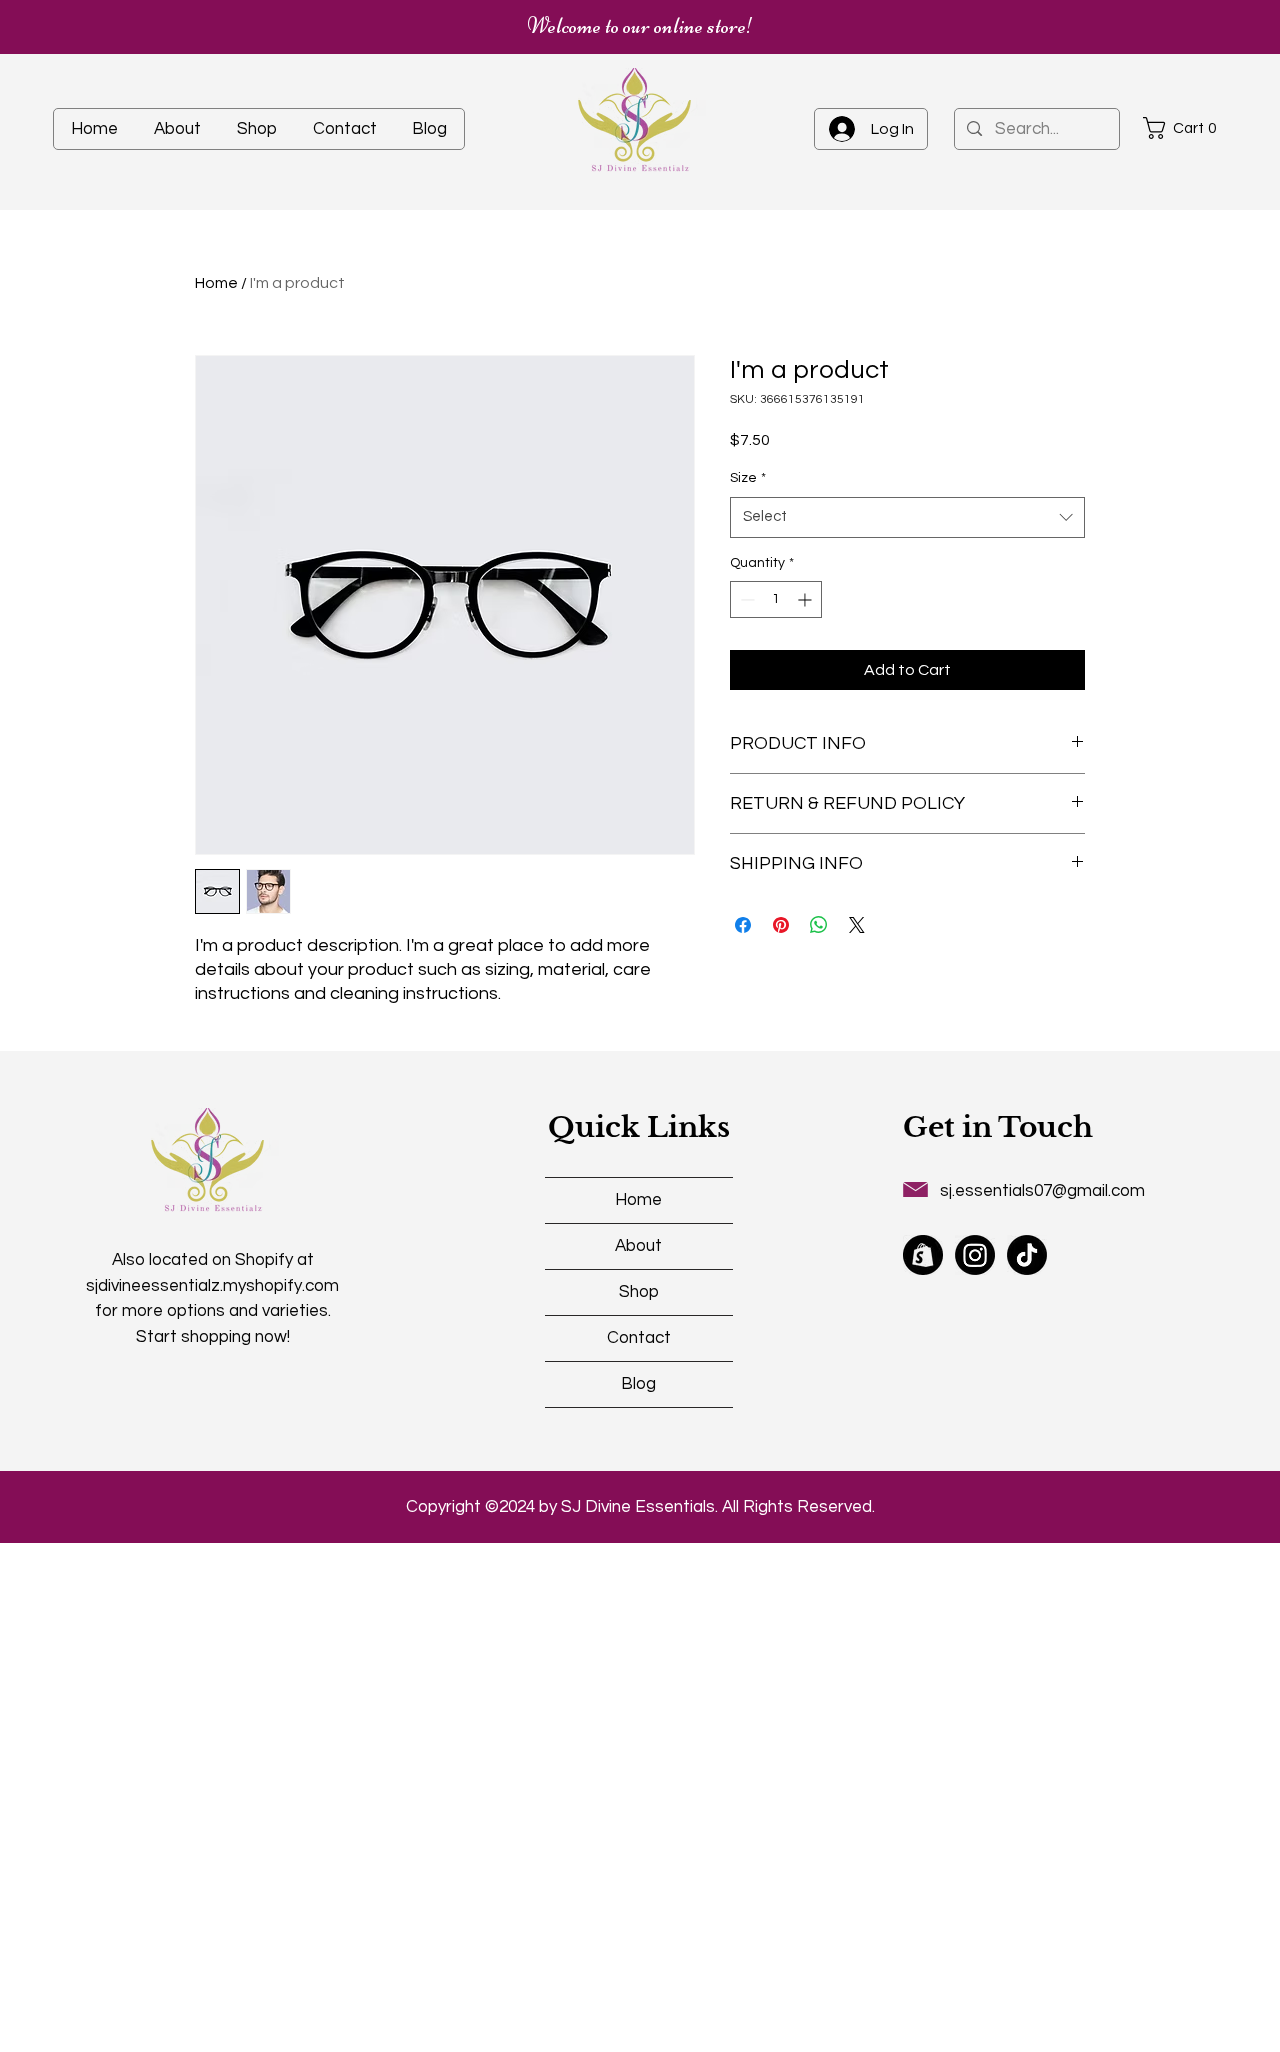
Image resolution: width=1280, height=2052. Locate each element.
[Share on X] (857, 925)
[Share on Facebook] (743, 925)
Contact (639, 1338)
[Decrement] (745, 599)
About (638, 1246)
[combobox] (907, 517)
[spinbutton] (776, 599)
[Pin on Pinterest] (781, 925)
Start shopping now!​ (213, 1337)
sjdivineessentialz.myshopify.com (212, 1286)
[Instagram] (975, 1255)
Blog (638, 1384)
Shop (639, 1292)
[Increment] (806, 599)
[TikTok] (1027, 1255)
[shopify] (923, 1255)
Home (216, 283)
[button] (1186, 128)
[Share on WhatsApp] (819, 925)
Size (748, 478)
